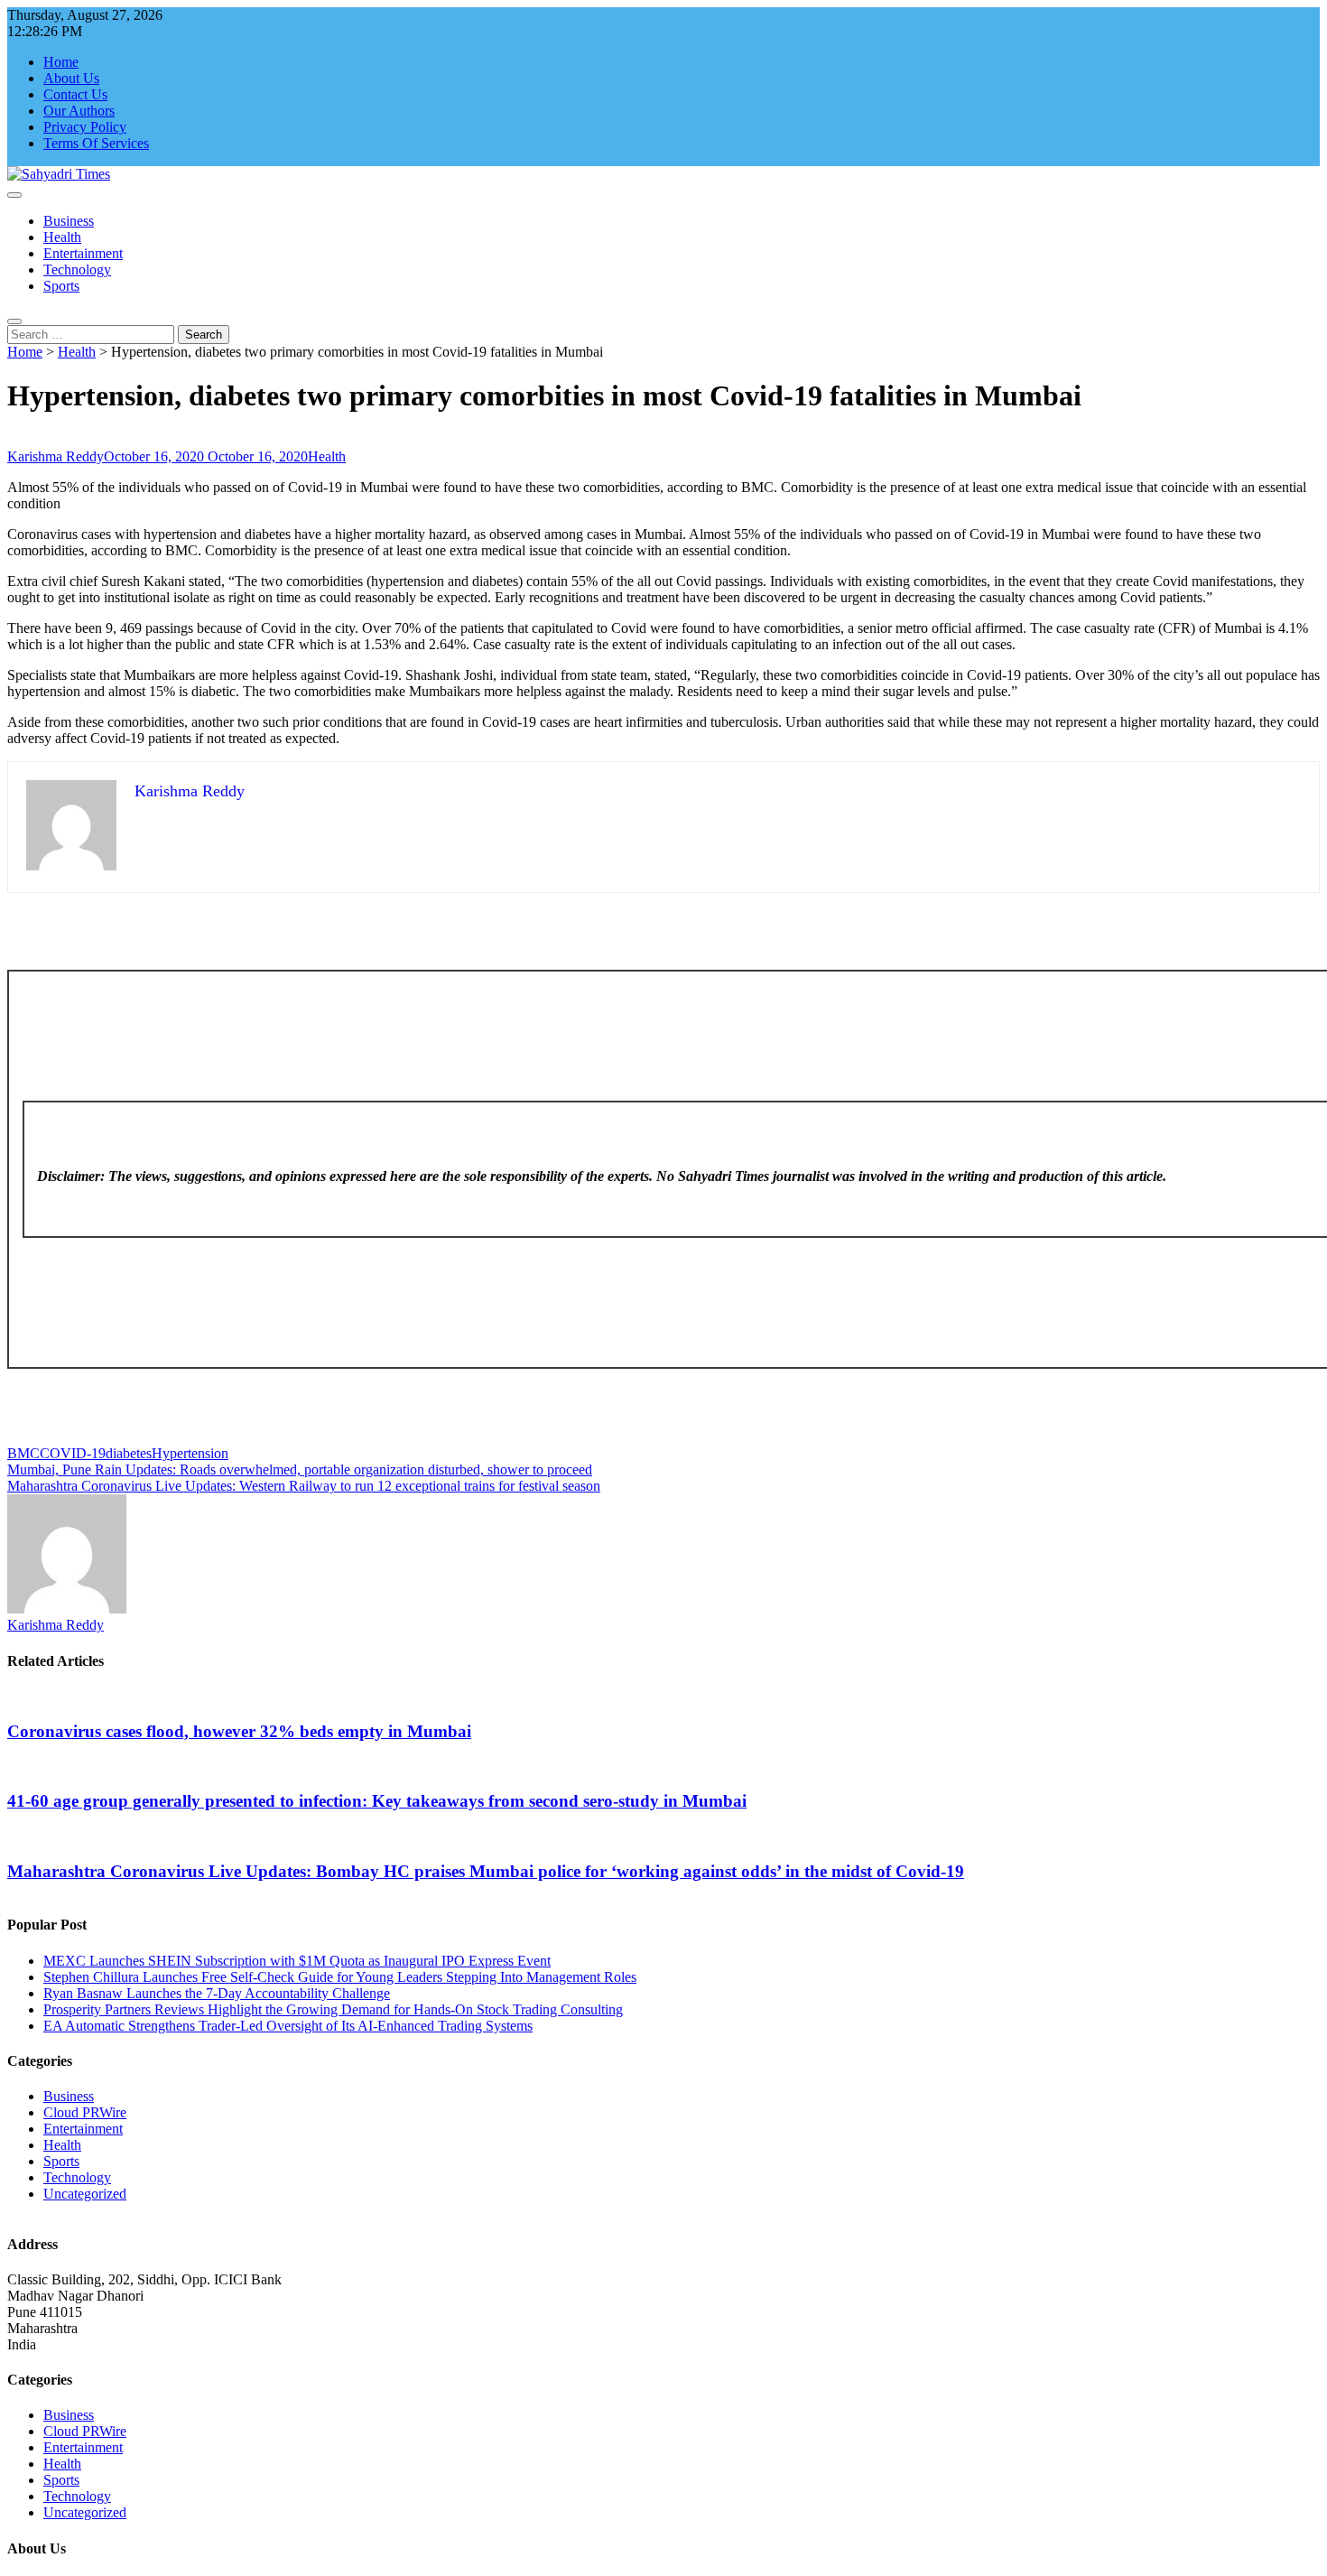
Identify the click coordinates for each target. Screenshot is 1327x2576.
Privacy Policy (85, 127)
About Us (71, 78)
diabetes (129, 1453)
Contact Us (75, 94)
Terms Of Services (96, 143)
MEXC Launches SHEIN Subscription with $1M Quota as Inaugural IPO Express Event (297, 1961)
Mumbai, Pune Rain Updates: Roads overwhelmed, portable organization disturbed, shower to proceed (300, 1469)
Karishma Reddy (56, 456)
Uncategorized (85, 2194)
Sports (61, 286)
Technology (77, 270)
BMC (23, 1453)
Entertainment (83, 253)
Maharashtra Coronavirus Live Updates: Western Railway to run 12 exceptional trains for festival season (304, 1486)
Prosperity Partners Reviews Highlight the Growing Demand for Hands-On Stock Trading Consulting (333, 2009)
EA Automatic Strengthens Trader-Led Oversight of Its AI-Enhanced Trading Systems (288, 2026)
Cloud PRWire (85, 2112)
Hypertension (190, 1453)
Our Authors (79, 111)
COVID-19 (73, 1453)
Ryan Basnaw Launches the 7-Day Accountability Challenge (217, 1993)
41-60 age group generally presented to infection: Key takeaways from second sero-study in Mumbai (377, 1801)
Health (62, 237)
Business (69, 221)
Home (61, 62)
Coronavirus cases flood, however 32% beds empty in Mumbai (239, 1731)
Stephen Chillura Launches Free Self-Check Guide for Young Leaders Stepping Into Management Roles (340, 1977)
